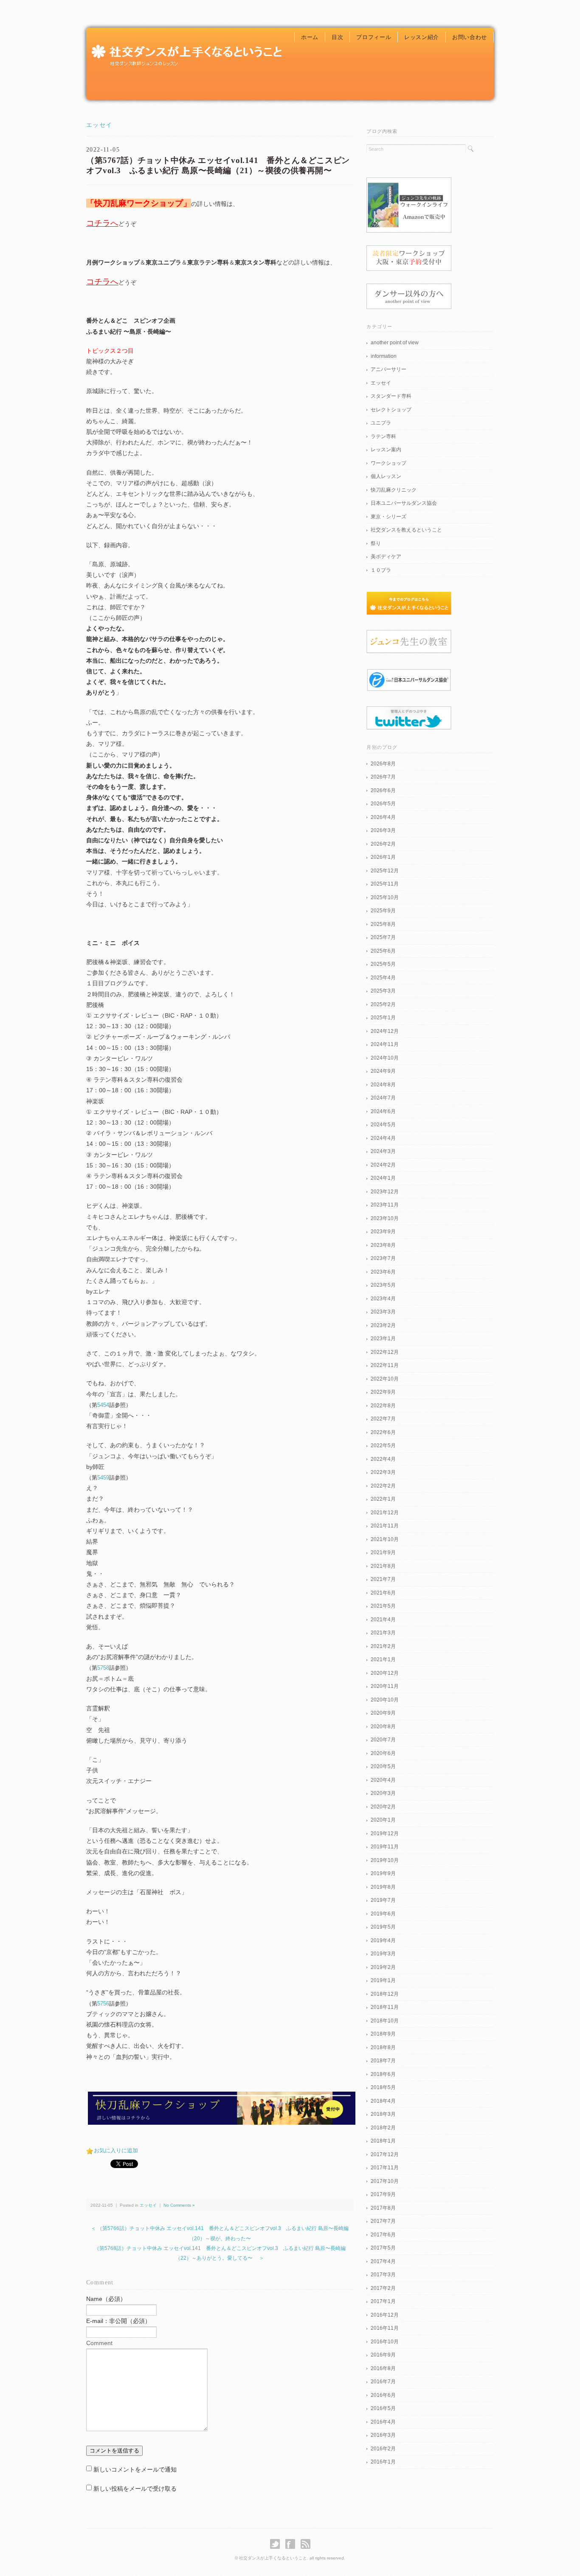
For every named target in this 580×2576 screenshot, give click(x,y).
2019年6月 (383, 1914)
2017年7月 (383, 2221)
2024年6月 (383, 1111)
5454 (103, 1405)
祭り (376, 543)
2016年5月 (383, 2408)
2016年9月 (383, 2355)
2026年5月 (383, 804)
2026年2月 (383, 844)
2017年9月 (383, 2194)
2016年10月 (385, 2342)
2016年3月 (383, 2435)
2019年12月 (385, 1834)
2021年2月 (383, 1646)
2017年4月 (383, 2261)
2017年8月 (383, 2208)
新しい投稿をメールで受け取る (135, 2489)
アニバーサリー (389, 369)
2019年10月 (385, 1860)
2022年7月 (383, 1419)
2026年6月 (383, 790)
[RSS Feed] (305, 2544)
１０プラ (381, 570)
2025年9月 (383, 911)
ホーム (310, 37)
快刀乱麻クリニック (394, 490)
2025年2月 (383, 1004)
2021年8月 (383, 1566)
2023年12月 (385, 1192)
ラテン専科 (383, 436)
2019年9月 (383, 1873)
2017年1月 (383, 2301)
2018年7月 (383, 2061)
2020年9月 (383, 1713)
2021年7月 (383, 1579)
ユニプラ (381, 423)
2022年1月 (383, 1499)
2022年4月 (383, 1459)
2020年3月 (383, 1793)
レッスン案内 (386, 450)
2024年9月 (383, 1071)
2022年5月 (383, 1445)
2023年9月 (383, 1232)
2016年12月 (385, 2315)
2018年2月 (383, 2128)
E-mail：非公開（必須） (118, 2321)
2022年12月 (385, 1352)
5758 (103, 1668)
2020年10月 (385, 1700)
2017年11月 (385, 2168)
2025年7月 (383, 937)
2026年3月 (383, 830)
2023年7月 (383, 1258)
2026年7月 (383, 777)
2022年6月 (383, 1432)
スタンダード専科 (391, 396)
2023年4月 (383, 1299)
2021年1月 (383, 1659)
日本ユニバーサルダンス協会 (404, 503)
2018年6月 (383, 2074)
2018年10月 (385, 2021)
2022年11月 (385, 1365)
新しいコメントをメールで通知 (135, 2469)
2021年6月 (383, 1593)
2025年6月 (383, 951)
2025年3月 (383, 991)
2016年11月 (385, 2328)
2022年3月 (383, 1472)
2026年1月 (383, 857)
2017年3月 (383, 2275)
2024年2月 (383, 1165)
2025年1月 (383, 1018)
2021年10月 (385, 1539)
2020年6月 (383, 1753)
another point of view (395, 343)
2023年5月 (383, 1285)
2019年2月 (383, 1967)
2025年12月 (385, 871)
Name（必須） (106, 2299)
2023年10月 (385, 1218)
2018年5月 (383, 2087)
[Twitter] (277, 2544)
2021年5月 (383, 1606)
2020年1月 (383, 1820)
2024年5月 (383, 1125)
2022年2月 (383, 1486)
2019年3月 (383, 1954)
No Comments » (179, 2205)
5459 (103, 1478)
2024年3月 (383, 1151)
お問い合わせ (470, 37)
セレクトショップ (391, 410)
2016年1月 (383, 2462)
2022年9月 (383, 1392)
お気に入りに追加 (116, 2150)
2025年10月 (385, 897)
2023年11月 (385, 1205)
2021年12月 (385, 1513)
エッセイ (99, 125)
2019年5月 (383, 1927)
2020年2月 (383, 1807)
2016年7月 (383, 2382)
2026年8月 (383, 764)
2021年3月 (383, 1633)
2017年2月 (383, 2288)
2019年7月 (383, 1900)
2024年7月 (383, 1098)
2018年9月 (383, 2034)
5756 (103, 2004)
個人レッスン (386, 476)
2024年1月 (383, 1178)
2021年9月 (383, 1552)
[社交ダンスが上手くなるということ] (186, 45)
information (384, 356)
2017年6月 (383, 2235)
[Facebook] (292, 2544)
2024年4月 (383, 1138)
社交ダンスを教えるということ (406, 530)
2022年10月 (385, 1379)
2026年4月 (383, 817)
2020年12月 (385, 1673)
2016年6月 (383, 2395)
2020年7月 (383, 1740)
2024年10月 (385, 1058)
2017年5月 (383, 2248)
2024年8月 (383, 1085)
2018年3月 (383, 2114)
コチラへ (102, 223)
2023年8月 (383, 1245)
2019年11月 (385, 1847)
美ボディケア (386, 557)
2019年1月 (383, 1980)
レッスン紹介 (422, 37)
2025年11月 (385, 884)
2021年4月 (383, 1620)
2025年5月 (383, 964)
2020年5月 (383, 1766)
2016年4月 (383, 2422)
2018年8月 (383, 2047)
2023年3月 (383, 1312)
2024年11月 (385, 1044)
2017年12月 (385, 2154)
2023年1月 (383, 1339)
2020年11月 (385, 1686)
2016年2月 (383, 2449)
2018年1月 (383, 2141)
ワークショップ (389, 463)
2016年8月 (383, 2368)
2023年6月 (383, 1272)
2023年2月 (383, 1325)
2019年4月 (383, 1940)
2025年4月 (383, 978)
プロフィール (374, 37)
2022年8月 (383, 1406)
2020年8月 (383, 1727)
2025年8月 (383, 924)
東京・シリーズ (389, 517)
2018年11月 (385, 2007)
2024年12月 (385, 1031)
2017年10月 (385, 2181)
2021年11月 (385, 1526)
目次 (337, 37)
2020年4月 (383, 1780)
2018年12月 (385, 1994)
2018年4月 (383, 2101)
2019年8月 (383, 1887)
